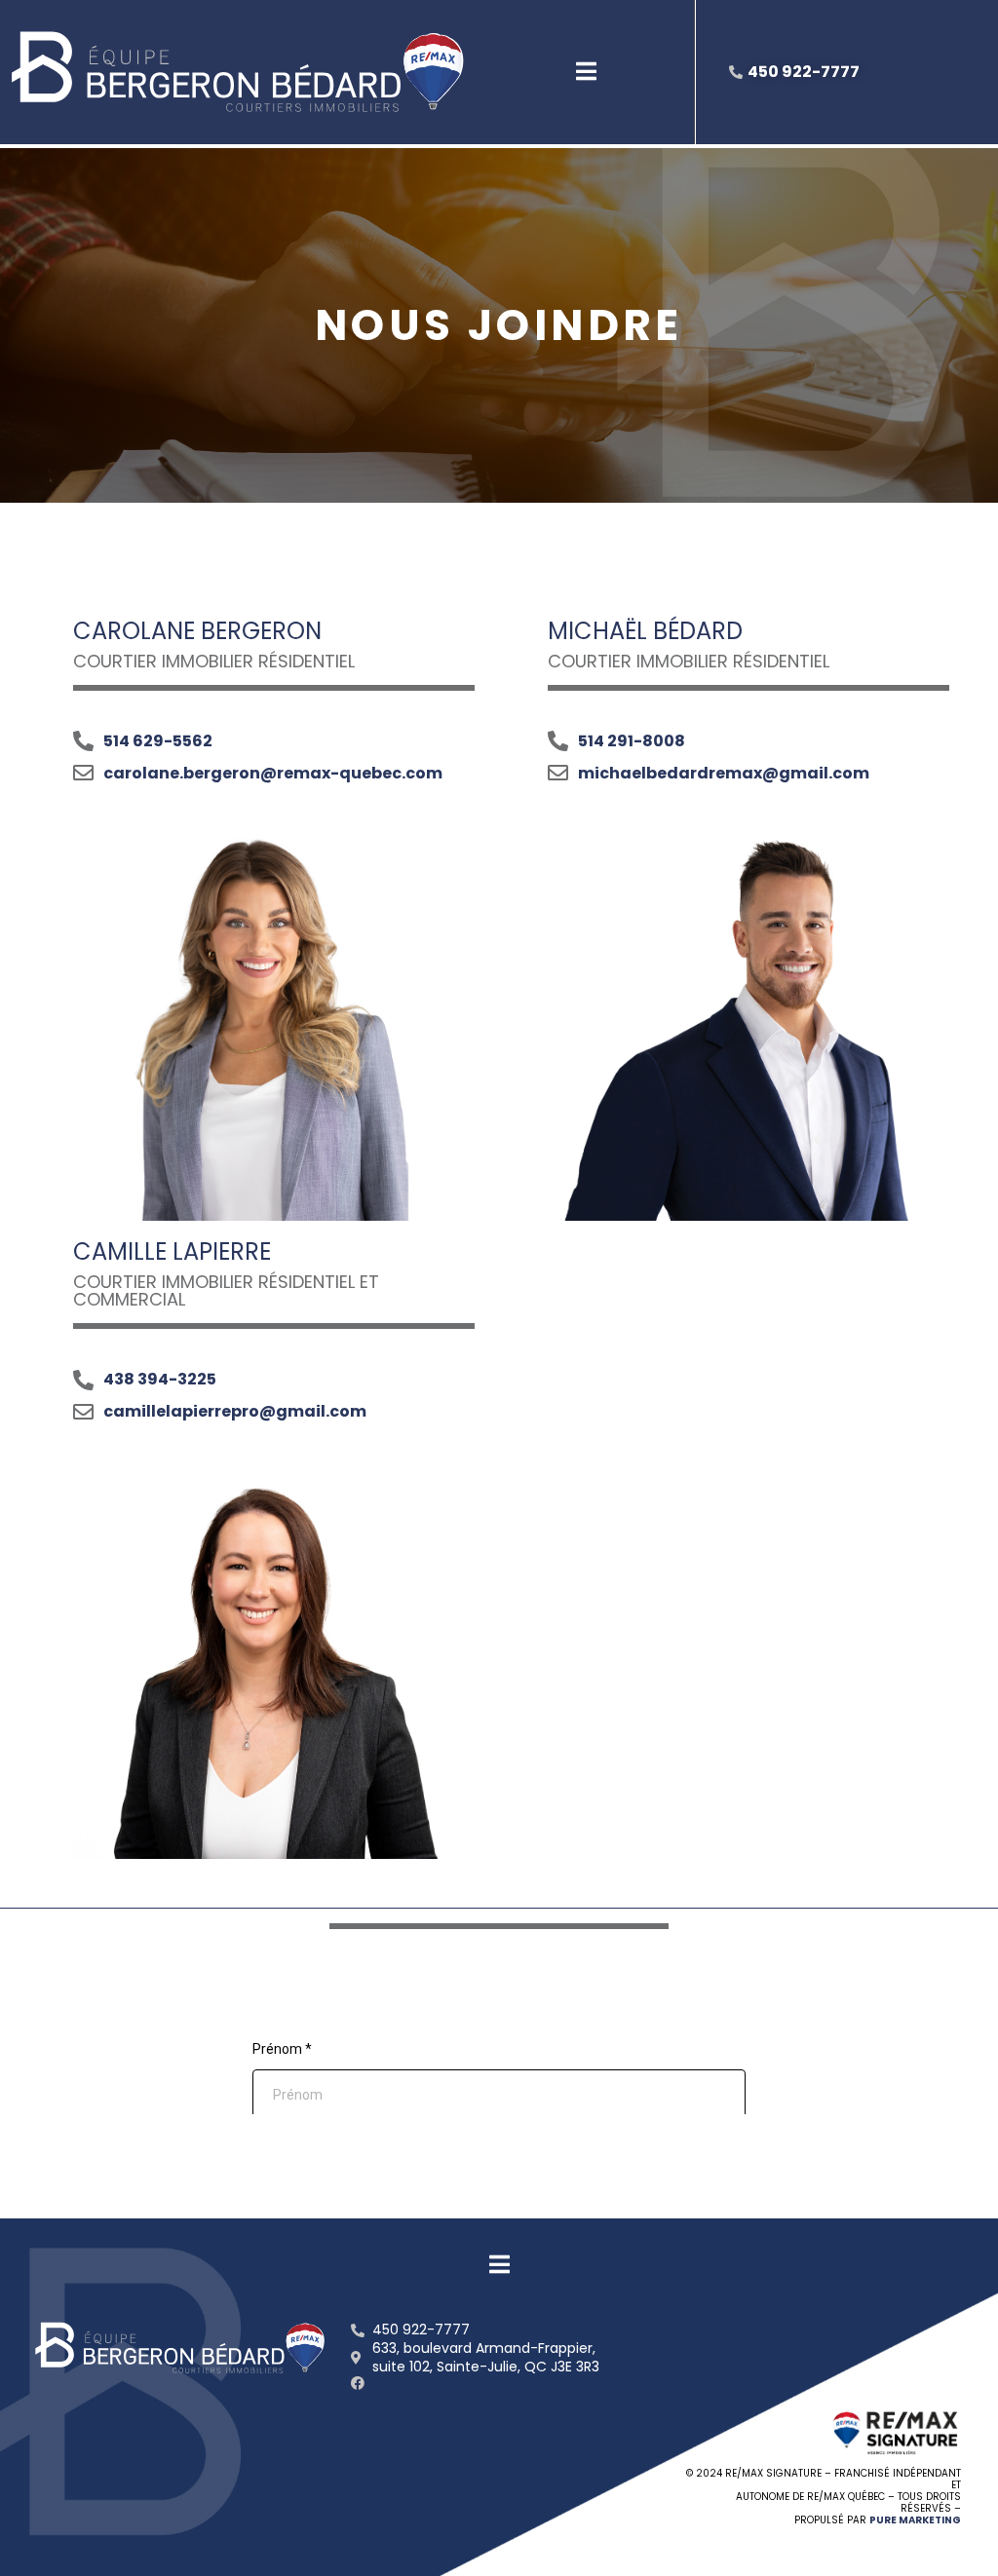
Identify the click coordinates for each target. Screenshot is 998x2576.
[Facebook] (358, 2383)
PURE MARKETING (915, 2520)
